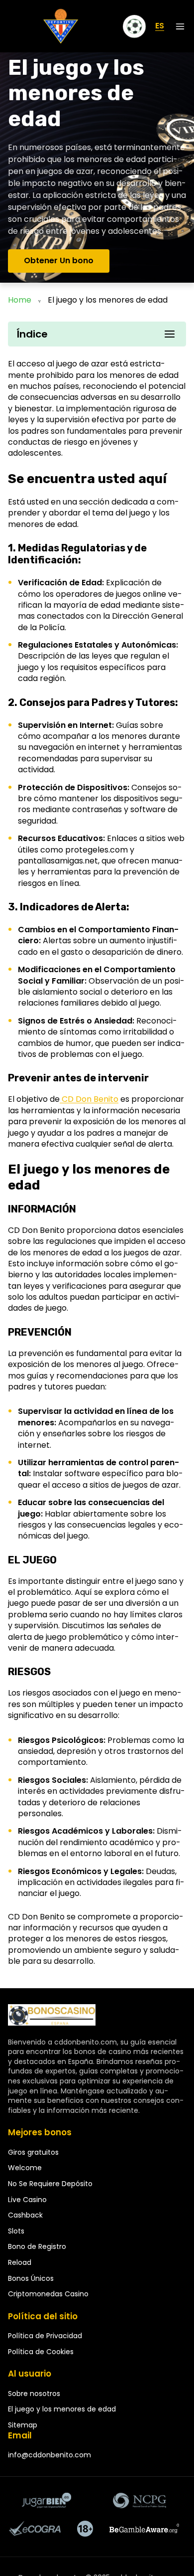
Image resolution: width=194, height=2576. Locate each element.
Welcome (25, 2168)
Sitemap (23, 2425)
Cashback (25, 2215)
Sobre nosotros (34, 2394)
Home (20, 300)
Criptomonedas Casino (48, 2294)
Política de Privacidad (45, 2336)
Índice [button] (32, 334)
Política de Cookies (41, 2352)
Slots (16, 2231)
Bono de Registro (37, 2246)
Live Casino (27, 2200)
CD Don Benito (89, 1099)
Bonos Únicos (31, 2278)
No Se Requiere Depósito (50, 2184)
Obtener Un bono (59, 260)
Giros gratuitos (33, 2152)
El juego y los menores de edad (62, 2409)
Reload (20, 2262)
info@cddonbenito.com (49, 2455)
